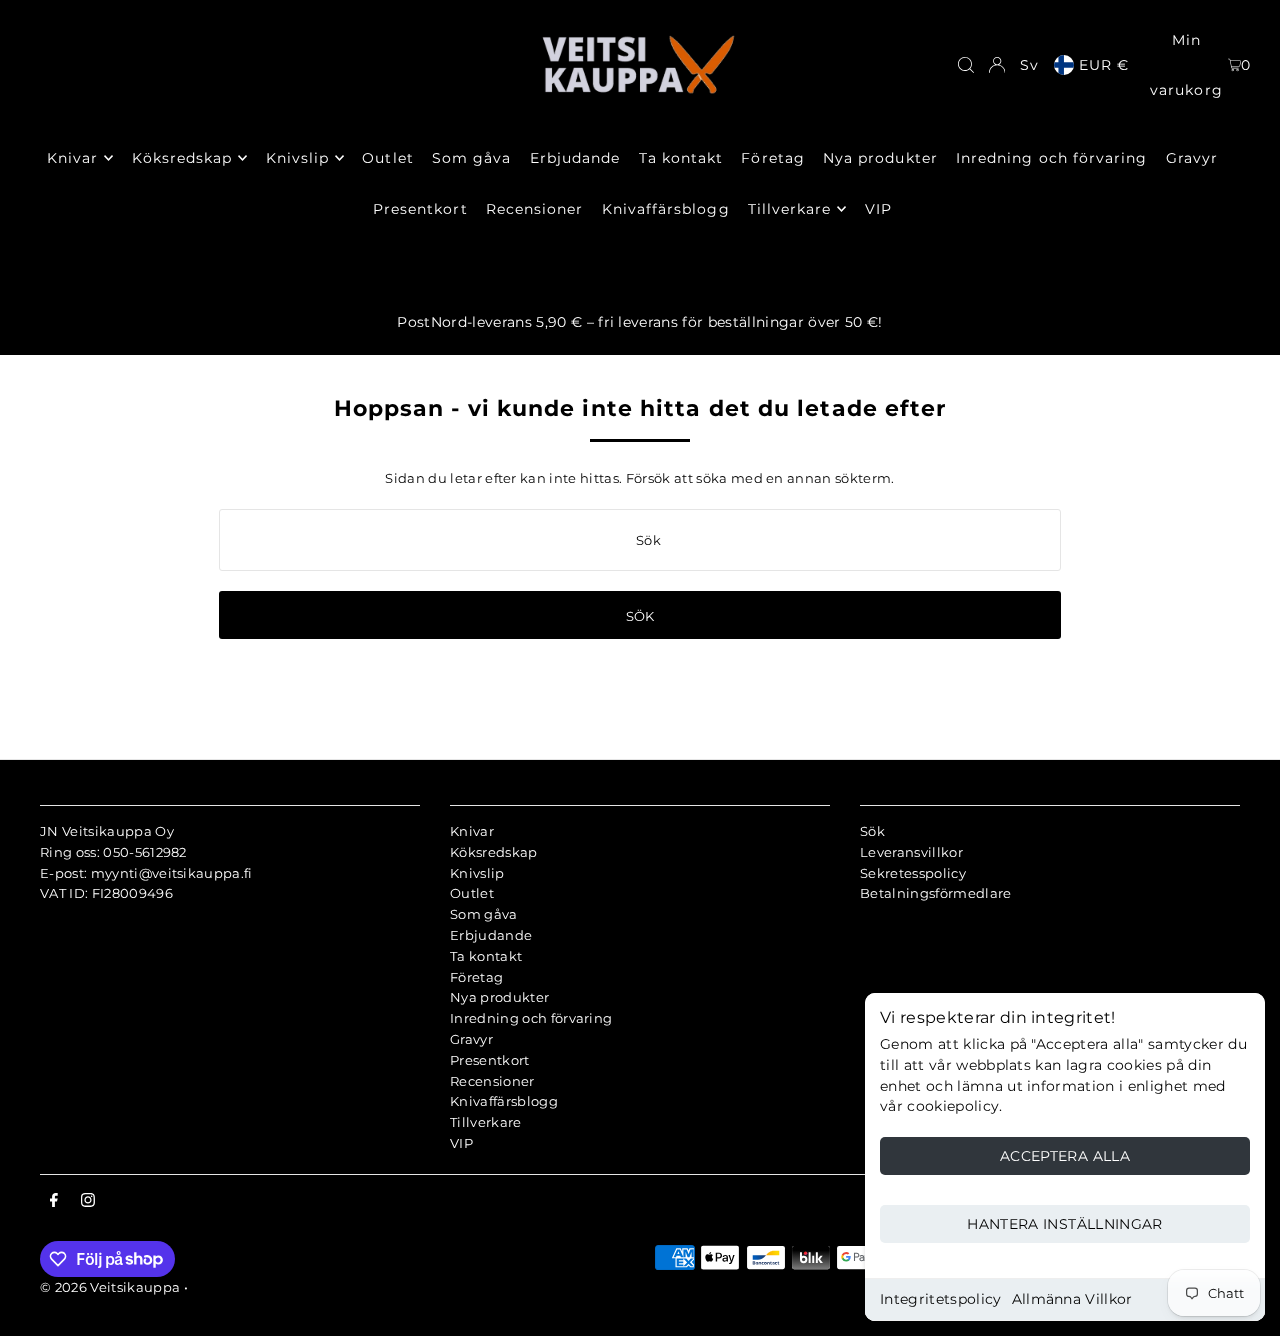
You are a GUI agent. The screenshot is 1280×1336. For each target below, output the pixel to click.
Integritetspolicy (941, 1299)
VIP (461, 1143)
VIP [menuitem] (878, 209)
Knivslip (477, 873)
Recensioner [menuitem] (535, 209)
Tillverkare (486, 1122)
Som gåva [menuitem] (471, 158)
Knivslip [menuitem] (297, 158)
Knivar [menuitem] (72, 158)
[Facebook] (54, 1201)
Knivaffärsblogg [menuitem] (666, 209)
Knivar (472, 831)
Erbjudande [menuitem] (575, 158)
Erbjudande (491, 935)
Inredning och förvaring (531, 1018)
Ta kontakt (486, 956)
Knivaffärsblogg (504, 1101)
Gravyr (471, 1039)
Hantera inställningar (1064, 1224)
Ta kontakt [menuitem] (681, 158)
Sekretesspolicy (913, 873)
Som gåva (484, 914)
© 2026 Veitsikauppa (110, 1287)
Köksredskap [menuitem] (182, 158)
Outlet (472, 893)
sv (1029, 65)
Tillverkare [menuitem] (790, 209)
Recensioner (492, 1081)
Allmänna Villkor (1072, 1299)
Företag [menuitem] (772, 158)
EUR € (1104, 65)
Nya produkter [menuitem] (880, 158)
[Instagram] (88, 1201)
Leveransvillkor (911, 852)
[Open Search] (966, 65)
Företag (476, 977)
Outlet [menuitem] (387, 158)
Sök (872, 831)
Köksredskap (494, 852)
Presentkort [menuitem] (420, 209)
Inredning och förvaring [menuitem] (1051, 158)
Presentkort (490, 1060)
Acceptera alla (1065, 1156)
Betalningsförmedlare (936, 893)
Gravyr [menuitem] (1192, 158)
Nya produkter (499, 997)
